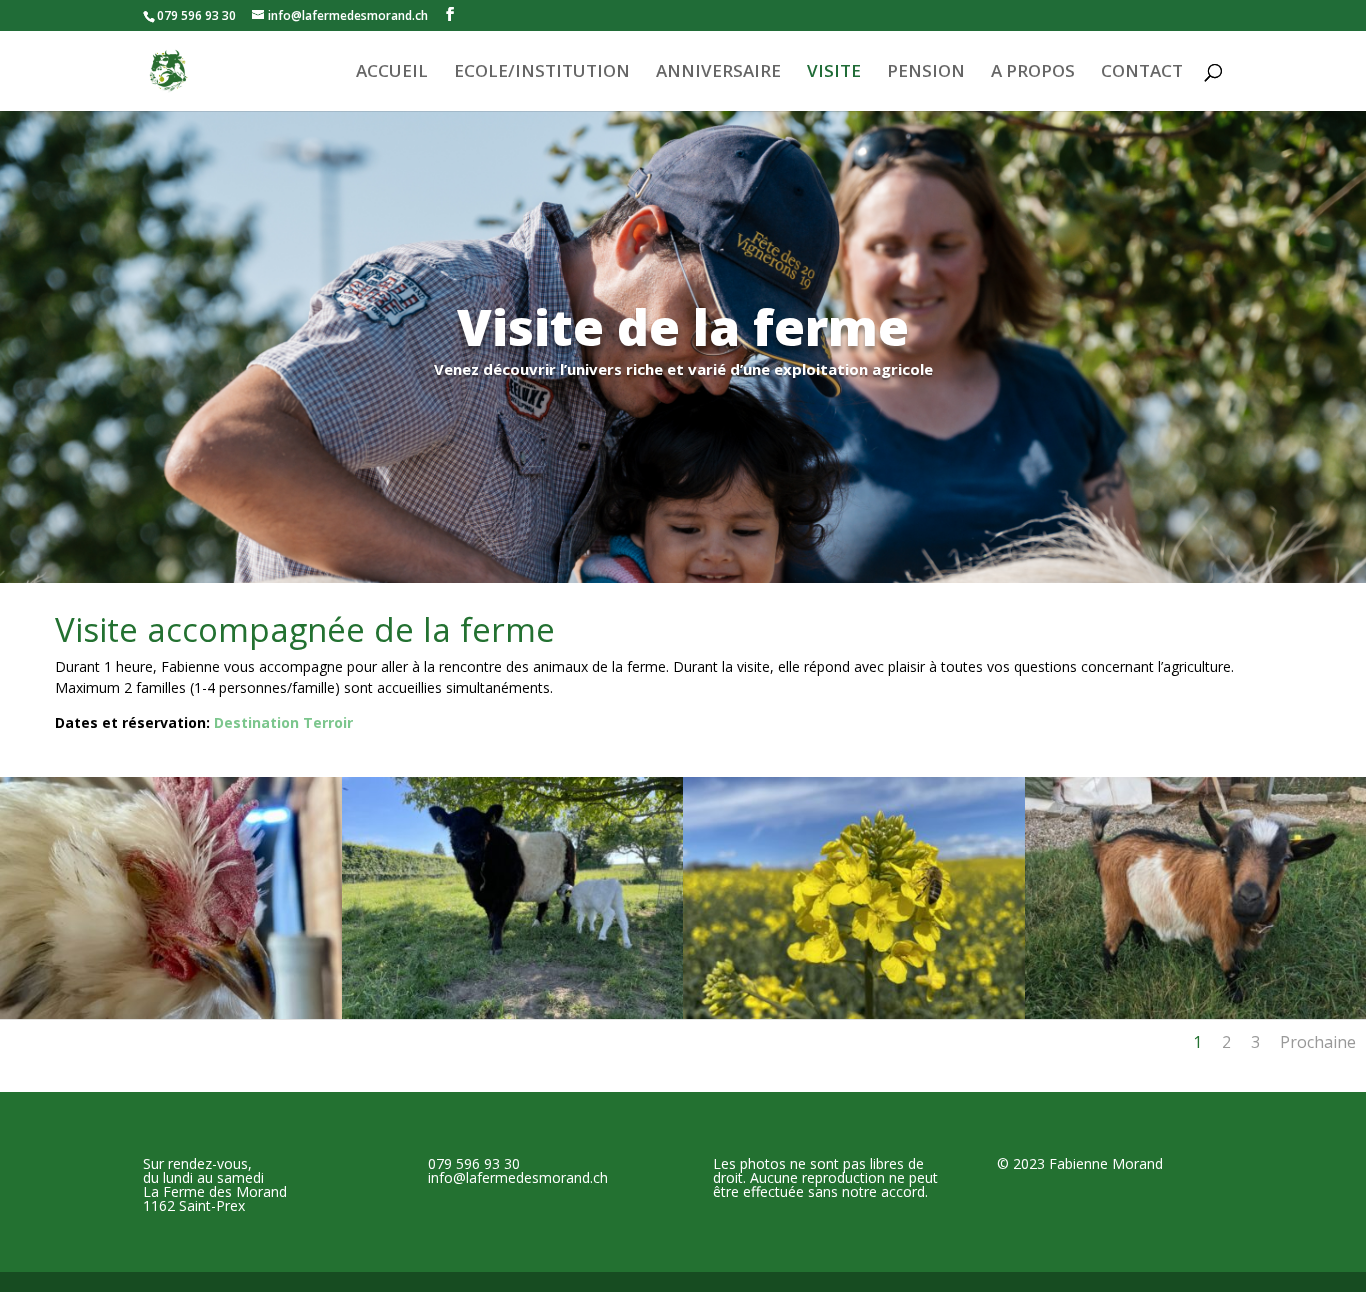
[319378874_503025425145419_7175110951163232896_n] (171, 1013)
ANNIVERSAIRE (718, 73)
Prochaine (1318, 1042)
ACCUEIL (392, 73)
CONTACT (1142, 73)
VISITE (834, 73)
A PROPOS (1033, 73)
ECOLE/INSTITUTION (542, 73)
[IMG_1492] (513, 1013)
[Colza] (854, 1013)
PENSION (926, 73)
